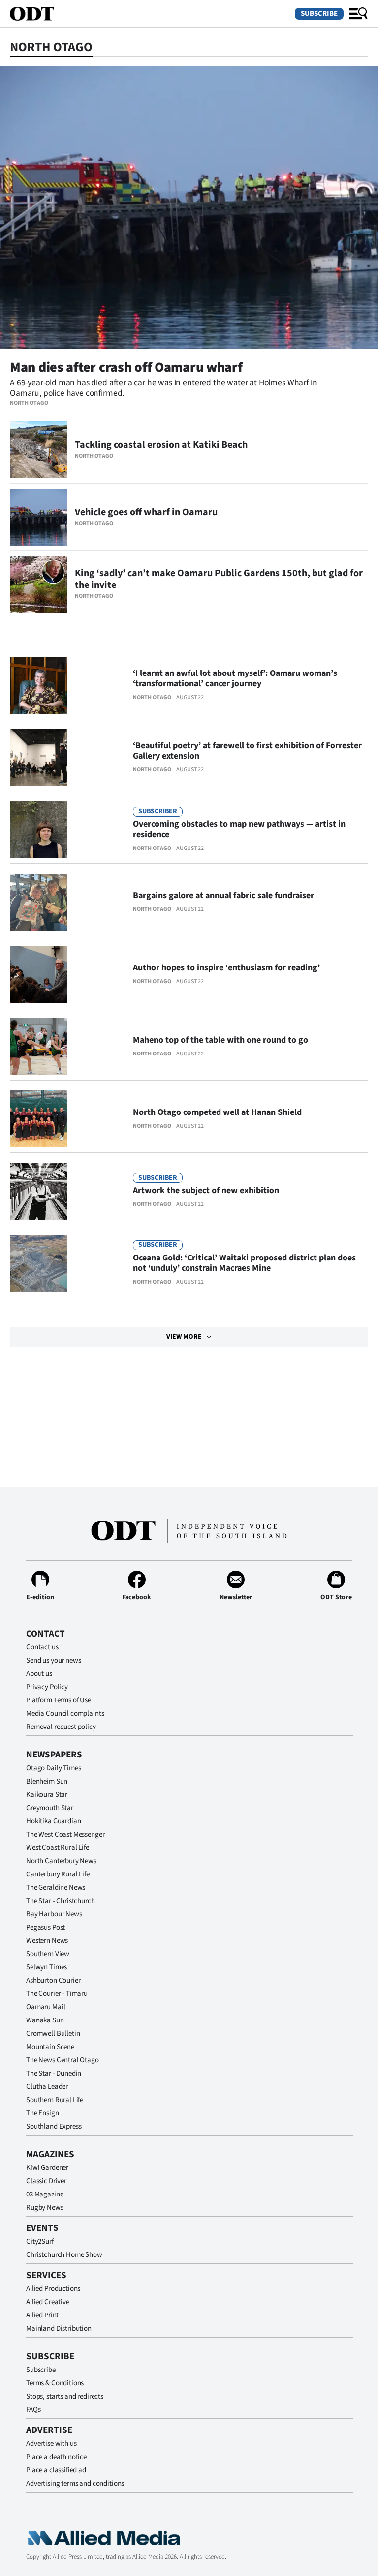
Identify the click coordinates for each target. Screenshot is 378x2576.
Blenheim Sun (47, 1781)
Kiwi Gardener (47, 2168)
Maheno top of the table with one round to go (220, 1040)
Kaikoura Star (47, 1795)
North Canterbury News (61, 1861)
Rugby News (45, 2208)
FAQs (33, 2410)
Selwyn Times (47, 1967)
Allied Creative (48, 2302)
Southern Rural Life (55, 2100)
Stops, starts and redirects (65, 2396)
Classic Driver (46, 2181)
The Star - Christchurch (61, 1901)
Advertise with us (51, 2444)
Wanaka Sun (45, 2020)
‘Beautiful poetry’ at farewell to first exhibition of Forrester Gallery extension (247, 751)
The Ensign (43, 2113)
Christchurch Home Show (64, 2255)
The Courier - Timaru (57, 1994)
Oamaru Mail (46, 2007)
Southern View (48, 1954)
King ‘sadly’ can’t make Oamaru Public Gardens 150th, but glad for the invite (219, 579)
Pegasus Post (46, 1927)
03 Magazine (45, 2194)
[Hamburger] (358, 14)
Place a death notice (56, 2457)
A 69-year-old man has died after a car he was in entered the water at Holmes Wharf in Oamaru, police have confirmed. (163, 388)
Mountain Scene (50, 2047)
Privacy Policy (47, 1687)
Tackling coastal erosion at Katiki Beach (161, 445)
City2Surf (40, 2241)
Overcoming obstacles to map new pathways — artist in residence (239, 829)
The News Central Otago (63, 2060)
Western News (47, 1941)
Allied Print (42, 2315)
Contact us (42, 1647)
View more (184, 1337)
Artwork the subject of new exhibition (206, 1190)
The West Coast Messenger (65, 1834)
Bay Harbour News (54, 1914)
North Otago (29, 403)
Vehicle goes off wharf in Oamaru (146, 512)
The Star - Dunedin (54, 2073)
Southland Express (54, 2126)
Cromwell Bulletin (53, 2034)
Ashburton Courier (53, 1980)
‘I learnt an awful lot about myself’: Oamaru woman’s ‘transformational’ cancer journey (235, 678)
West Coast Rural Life (58, 1848)
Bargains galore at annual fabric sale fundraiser (223, 895)
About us (39, 1674)
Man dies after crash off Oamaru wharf (126, 367)
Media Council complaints (65, 1713)
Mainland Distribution (59, 2328)
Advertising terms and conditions (75, 2483)
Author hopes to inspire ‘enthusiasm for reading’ (226, 968)
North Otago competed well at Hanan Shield (217, 1112)
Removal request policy (61, 1727)
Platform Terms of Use (59, 1700)
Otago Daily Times (53, 1768)
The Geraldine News (56, 1888)
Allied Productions (53, 2289)
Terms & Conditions (55, 2383)
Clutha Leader (47, 2087)
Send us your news (53, 1660)
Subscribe (319, 14)
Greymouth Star (50, 1808)
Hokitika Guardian (53, 1821)
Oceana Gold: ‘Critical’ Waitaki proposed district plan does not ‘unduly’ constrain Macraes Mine (244, 1263)
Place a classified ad (56, 2470)
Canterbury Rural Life (58, 1874)
